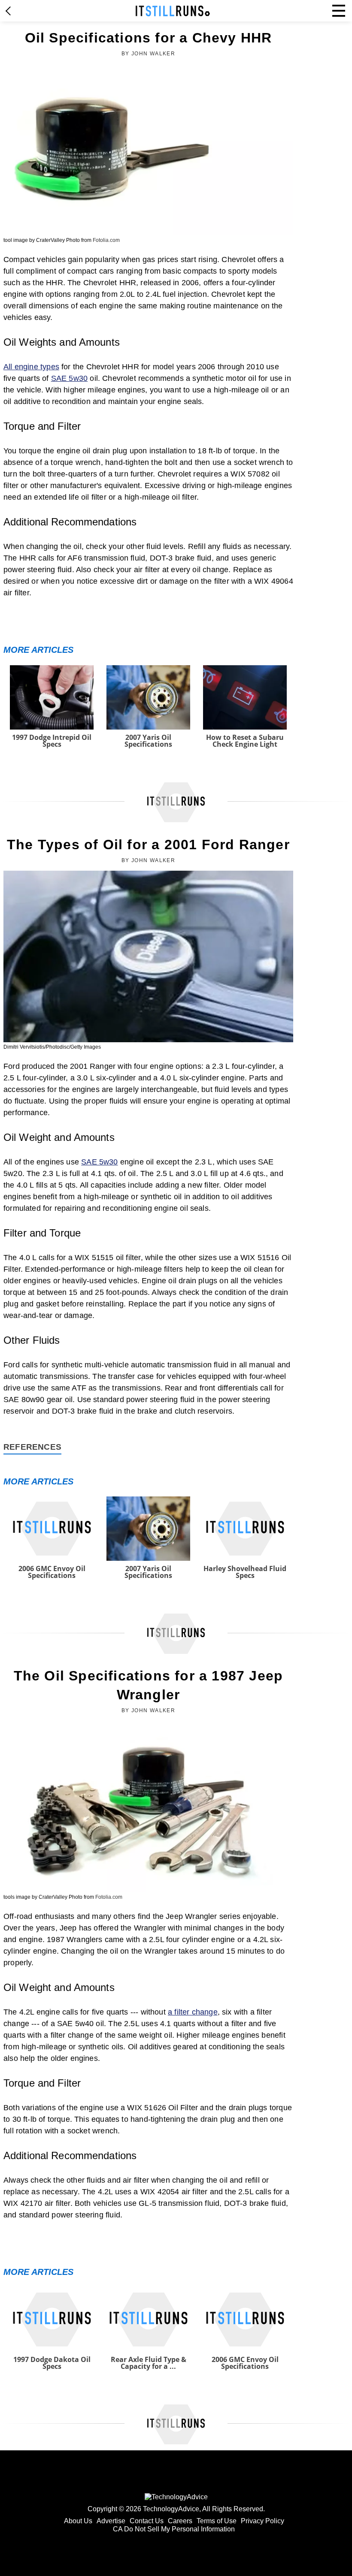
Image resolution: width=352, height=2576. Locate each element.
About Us (78, 2521)
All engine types (31, 367)
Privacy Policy (262, 2521)
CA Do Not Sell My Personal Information (174, 2529)
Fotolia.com (106, 240)
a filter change (193, 2012)
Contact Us (147, 2521)
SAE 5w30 (69, 378)
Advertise (111, 2521)
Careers (180, 2521)
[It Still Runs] (173, 11)
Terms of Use (217, 2521)
